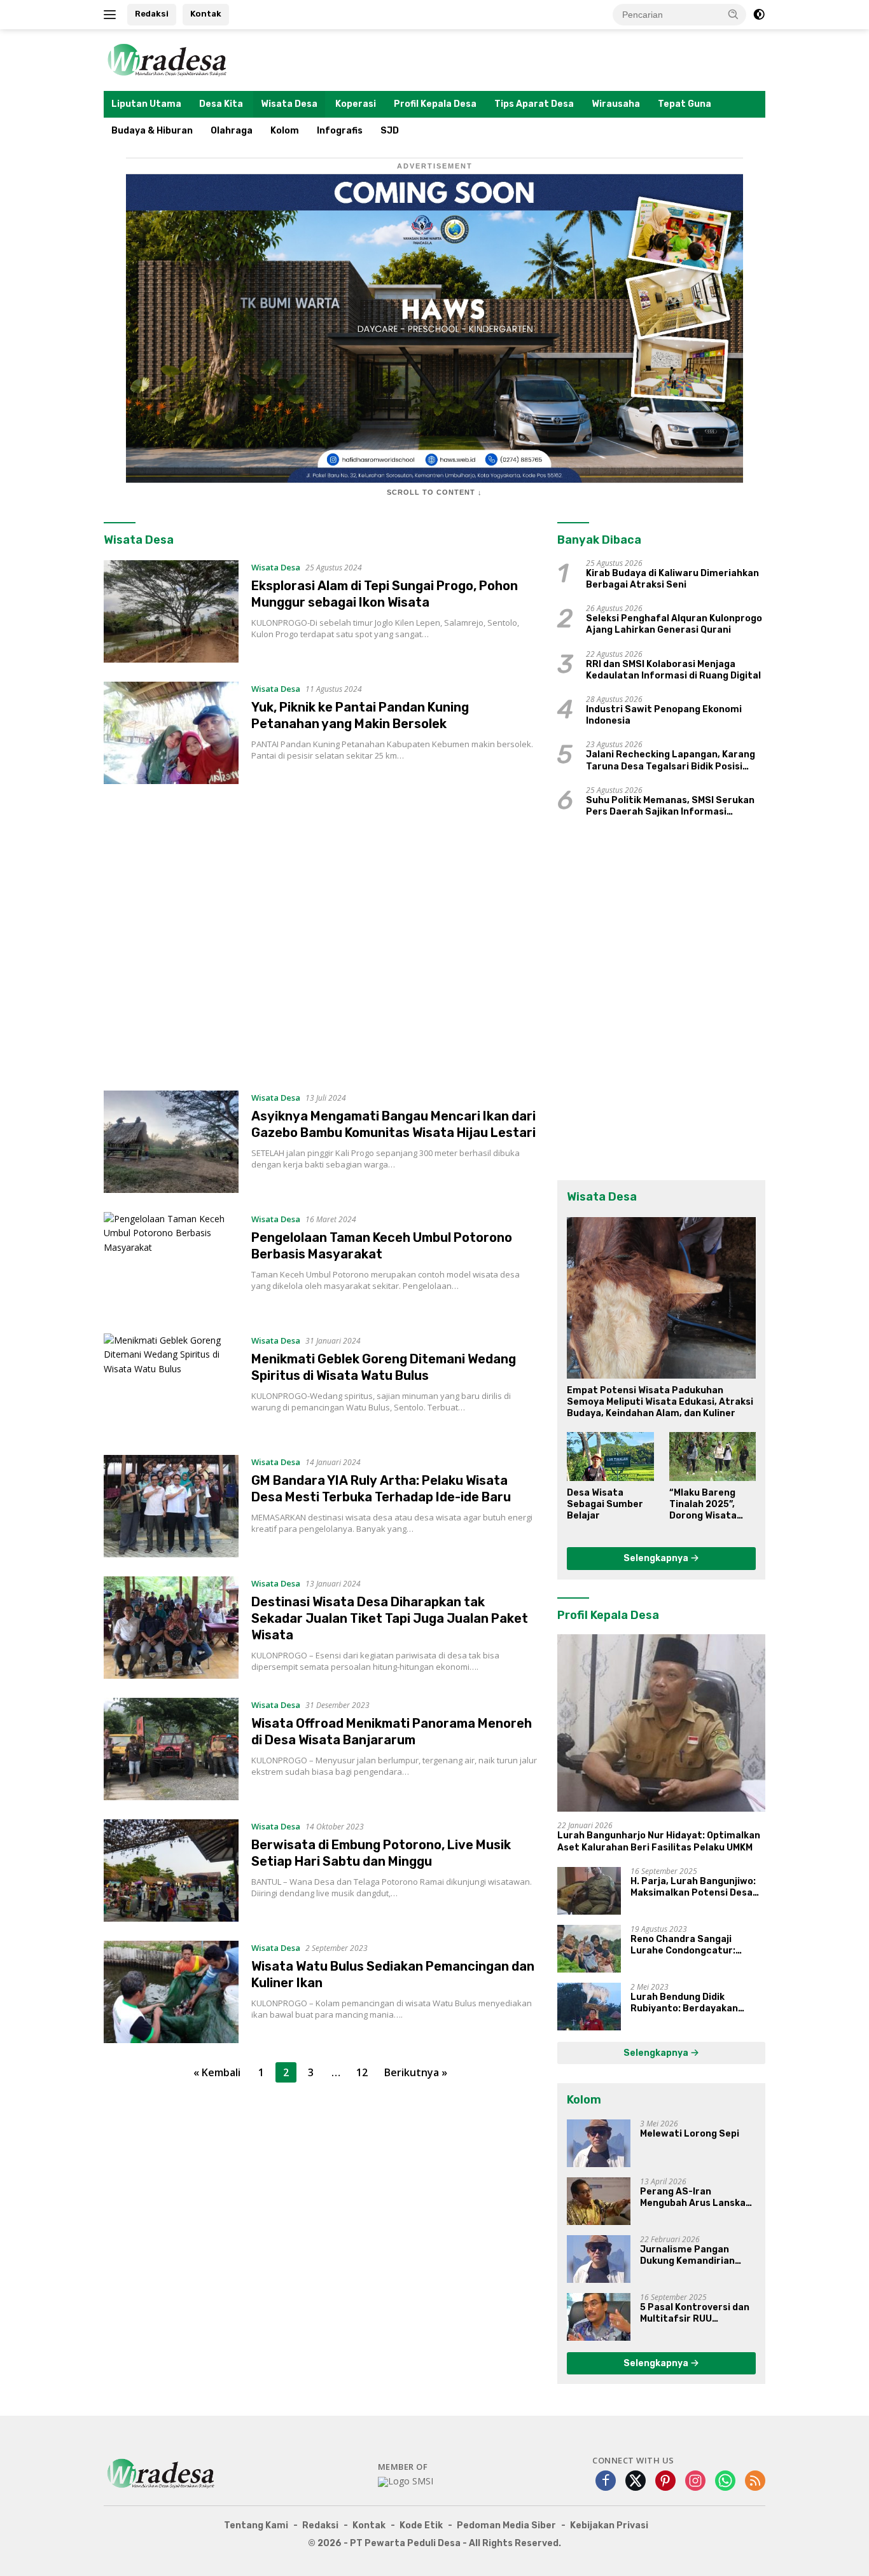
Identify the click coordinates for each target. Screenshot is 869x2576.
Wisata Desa (289, 104)
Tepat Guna (685, 104)
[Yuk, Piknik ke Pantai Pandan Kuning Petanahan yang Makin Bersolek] (171, 733)
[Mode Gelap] (759, 15)
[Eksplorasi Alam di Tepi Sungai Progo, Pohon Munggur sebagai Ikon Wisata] (171, 611)
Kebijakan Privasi (609, 2525)
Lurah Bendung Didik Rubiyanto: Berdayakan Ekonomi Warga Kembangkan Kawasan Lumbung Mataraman (697, 2003)
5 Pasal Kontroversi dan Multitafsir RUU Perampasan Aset (695, 2313)
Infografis (340, 131)
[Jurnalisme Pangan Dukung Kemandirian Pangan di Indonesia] (599, 2259)
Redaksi (152, 14)
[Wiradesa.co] (167, 59)
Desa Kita (221, 104)
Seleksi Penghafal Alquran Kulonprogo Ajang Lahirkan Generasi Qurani (674, 624)
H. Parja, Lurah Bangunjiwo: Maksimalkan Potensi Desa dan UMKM (693, 1887)
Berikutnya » (416, 2072)
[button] (733, 14)
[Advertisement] (321, 937)
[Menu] (112, 15)
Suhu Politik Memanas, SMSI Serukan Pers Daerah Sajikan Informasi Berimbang (670, 806)
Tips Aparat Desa (534, 104)
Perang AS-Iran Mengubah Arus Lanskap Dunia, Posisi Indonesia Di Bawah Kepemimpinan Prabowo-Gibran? (698, 2198)
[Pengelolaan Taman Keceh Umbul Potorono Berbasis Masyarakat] (171, 1263)
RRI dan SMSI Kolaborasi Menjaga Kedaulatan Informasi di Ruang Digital (673, 670)
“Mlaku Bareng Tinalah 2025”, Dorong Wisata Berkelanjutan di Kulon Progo (707, 1505)
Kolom (285, 131)
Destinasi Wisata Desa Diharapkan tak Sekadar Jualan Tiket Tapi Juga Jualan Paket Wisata (390, 1618)
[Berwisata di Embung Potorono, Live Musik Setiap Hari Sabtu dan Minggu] (171, 1870)
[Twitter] (636, 2482)
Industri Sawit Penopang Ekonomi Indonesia (664, 715)
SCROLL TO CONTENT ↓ (434, 492)
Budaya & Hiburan (152, 131)
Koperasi (356, 104)
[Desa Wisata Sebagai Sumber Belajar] (610, 1456)
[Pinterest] (665, 2482)
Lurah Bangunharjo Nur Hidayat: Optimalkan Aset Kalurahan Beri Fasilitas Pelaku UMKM (659, 1841)
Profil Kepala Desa (435, 104)
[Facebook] (606, 2482)
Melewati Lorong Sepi (690, 2134)
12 (362, 2072)
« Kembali (217, 2072)
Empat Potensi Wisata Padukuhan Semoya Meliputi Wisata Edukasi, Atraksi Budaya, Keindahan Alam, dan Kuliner (660, 1402)
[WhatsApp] (725, 2482)
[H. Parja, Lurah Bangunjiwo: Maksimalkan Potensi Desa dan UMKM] (589, 1891)
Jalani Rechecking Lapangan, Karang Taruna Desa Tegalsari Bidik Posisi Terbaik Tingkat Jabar (671, 761)
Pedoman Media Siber (506, 2525)
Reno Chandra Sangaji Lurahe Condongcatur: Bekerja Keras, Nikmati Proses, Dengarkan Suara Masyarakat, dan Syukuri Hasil (689, 1945)
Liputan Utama (146, 104)
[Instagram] (695, 2482)
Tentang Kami (256, 2525)
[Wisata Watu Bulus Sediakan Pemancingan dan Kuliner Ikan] (171, 1992)
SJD (390, 131)
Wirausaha (616, 104)
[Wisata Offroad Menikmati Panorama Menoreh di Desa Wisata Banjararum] (171, 1749)
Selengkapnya (657, 1558)
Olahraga (232, 131)
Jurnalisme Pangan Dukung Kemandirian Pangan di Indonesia (687, 2256)
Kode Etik (421, 2525)
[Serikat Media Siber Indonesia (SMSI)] (406, 2482)
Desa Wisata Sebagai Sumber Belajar (605, 1504)
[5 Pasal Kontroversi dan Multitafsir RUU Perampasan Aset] (599, 2317)
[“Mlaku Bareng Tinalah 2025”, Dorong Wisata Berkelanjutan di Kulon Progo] (713, 1456)
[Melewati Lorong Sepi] (599, 2143)
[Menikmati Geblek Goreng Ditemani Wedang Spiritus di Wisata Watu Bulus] (171, 1385)
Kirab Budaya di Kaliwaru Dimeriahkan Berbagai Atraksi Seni (672, 579)
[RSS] (755, 2482)
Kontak (206, 14)
